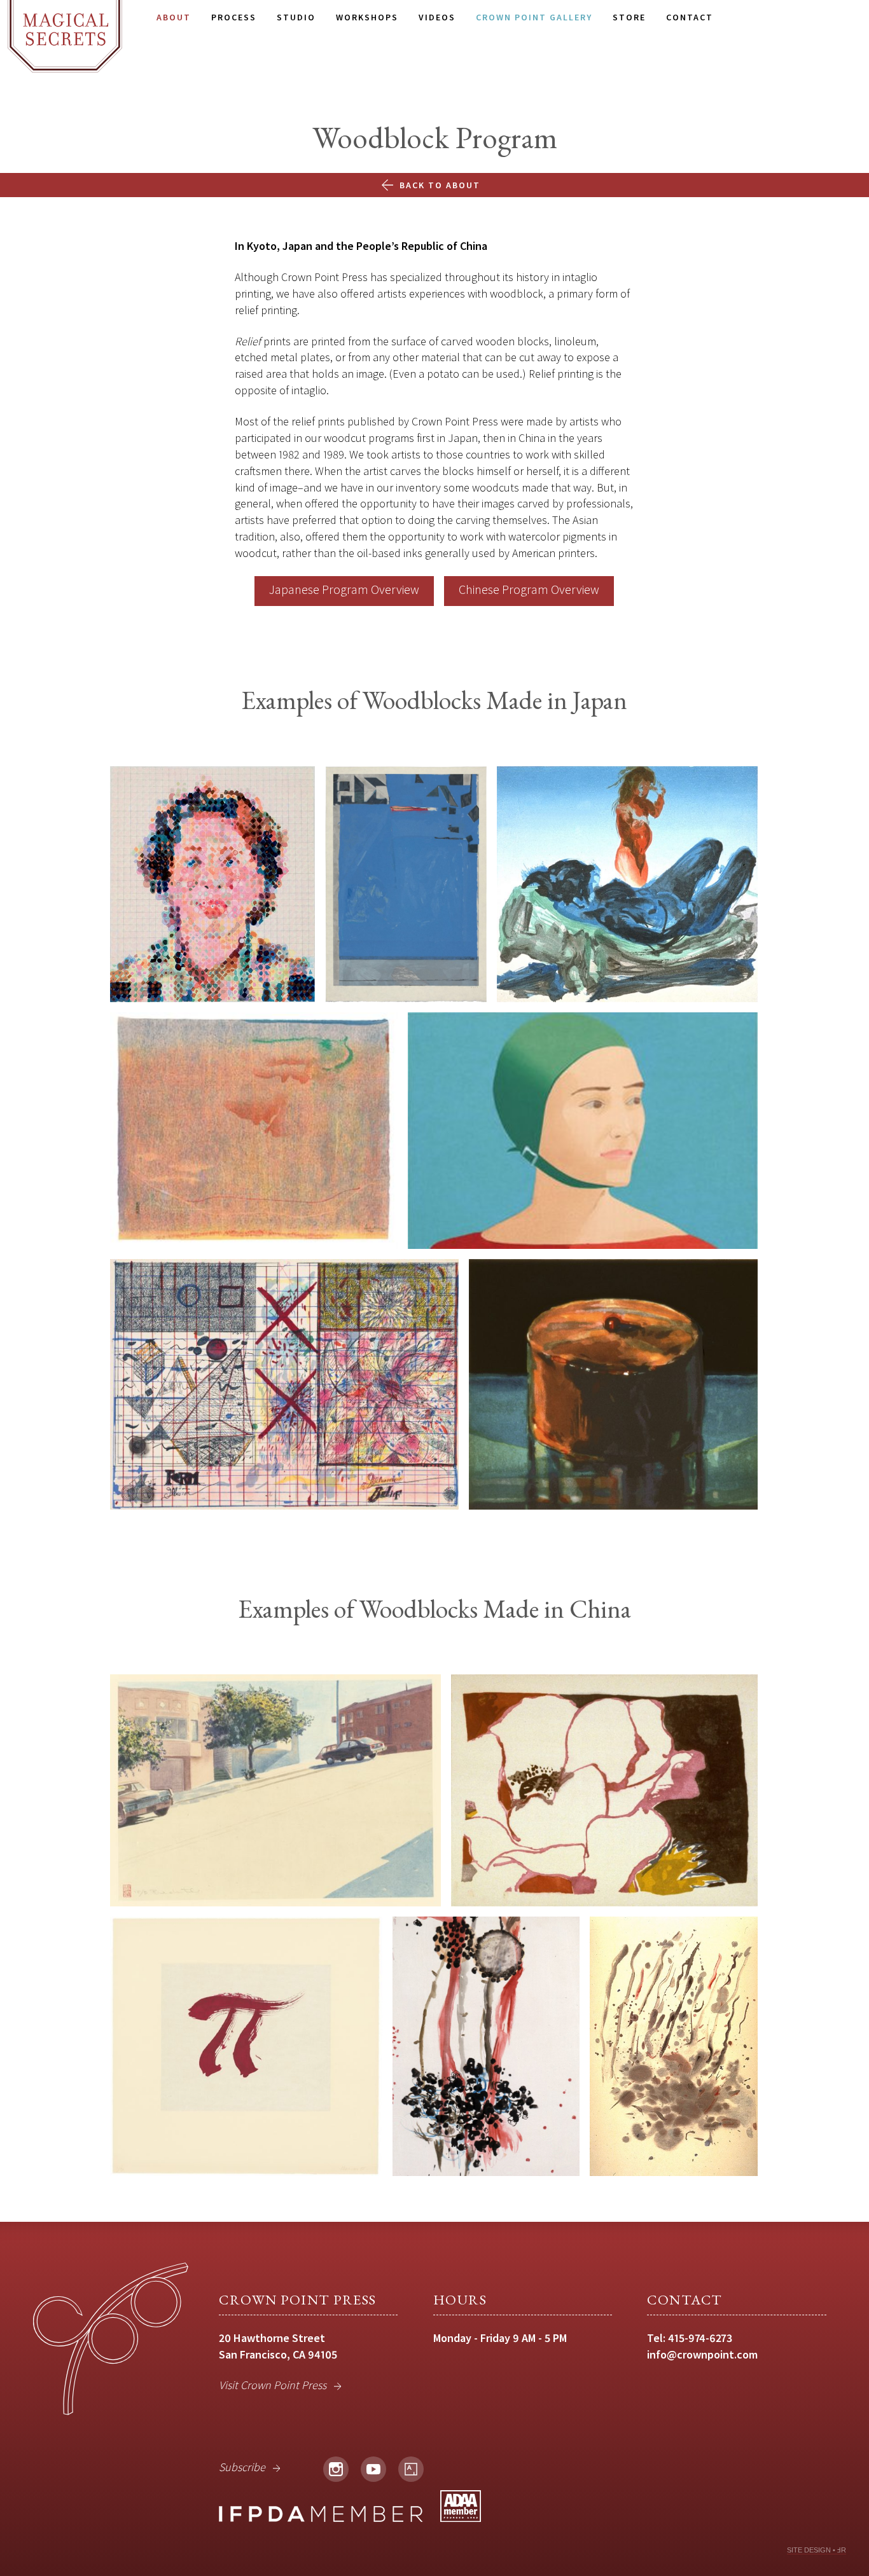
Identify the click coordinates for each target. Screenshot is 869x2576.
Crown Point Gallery (534, 17)
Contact (690, 17)
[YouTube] (373, 2469)
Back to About (440, 185)
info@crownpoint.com (702, 2354)
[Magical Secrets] (65, 36)
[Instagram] (336, 2469)
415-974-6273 (700, 2338)
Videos (437, 17)
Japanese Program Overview (344, 589)
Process (234, 17)
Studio (296, 17)
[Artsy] (411, 2469)
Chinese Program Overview (529, 589)
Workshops (367, 17)
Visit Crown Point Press (273, 2385)
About (174, 17)
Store (629, 17)
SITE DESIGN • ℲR (817, 2550)
